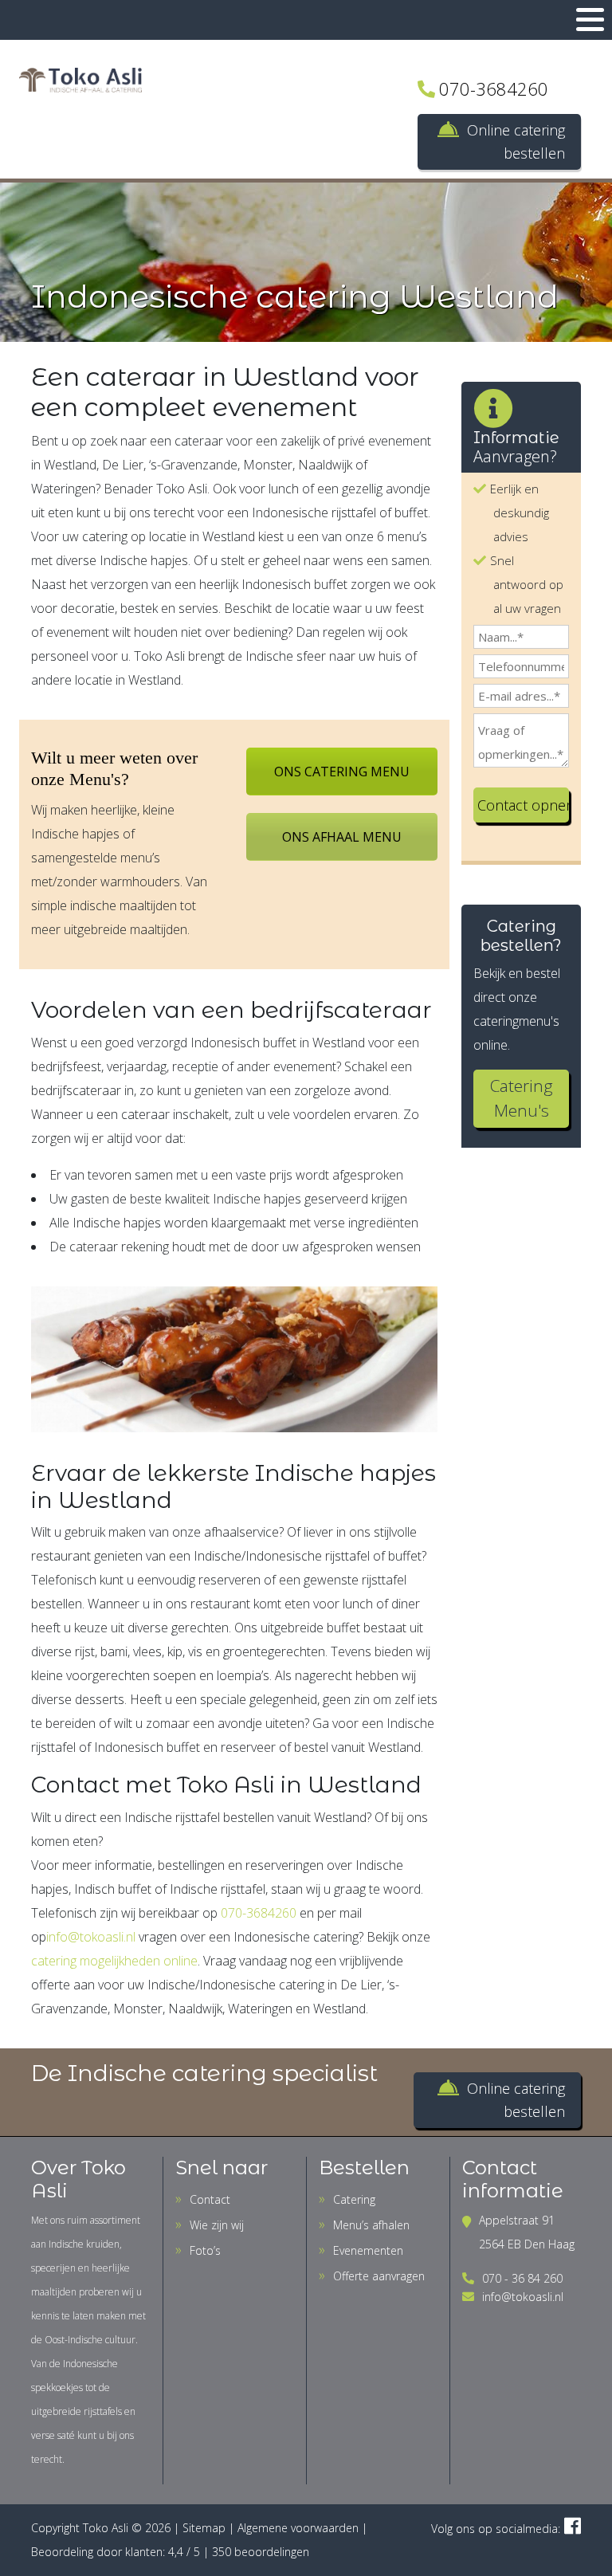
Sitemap (204, 2528)
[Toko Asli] (80, 79)
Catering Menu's (522, 1098)
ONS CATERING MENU (342, 772)
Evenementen (368, 2250)
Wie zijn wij (217, 2225)
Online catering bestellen (516, 141)
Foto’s (205, 2250)
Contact (210, 2199)
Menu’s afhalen (371, 2225)
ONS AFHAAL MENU (342, 837)
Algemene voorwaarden (298, 2528)
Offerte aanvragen (379, 2276)
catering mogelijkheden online (114, 1961)
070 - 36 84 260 (522, 2278)
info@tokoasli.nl (91, 1937)
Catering (354, 2199)
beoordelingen (261, 2552)
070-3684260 (494, 88)
